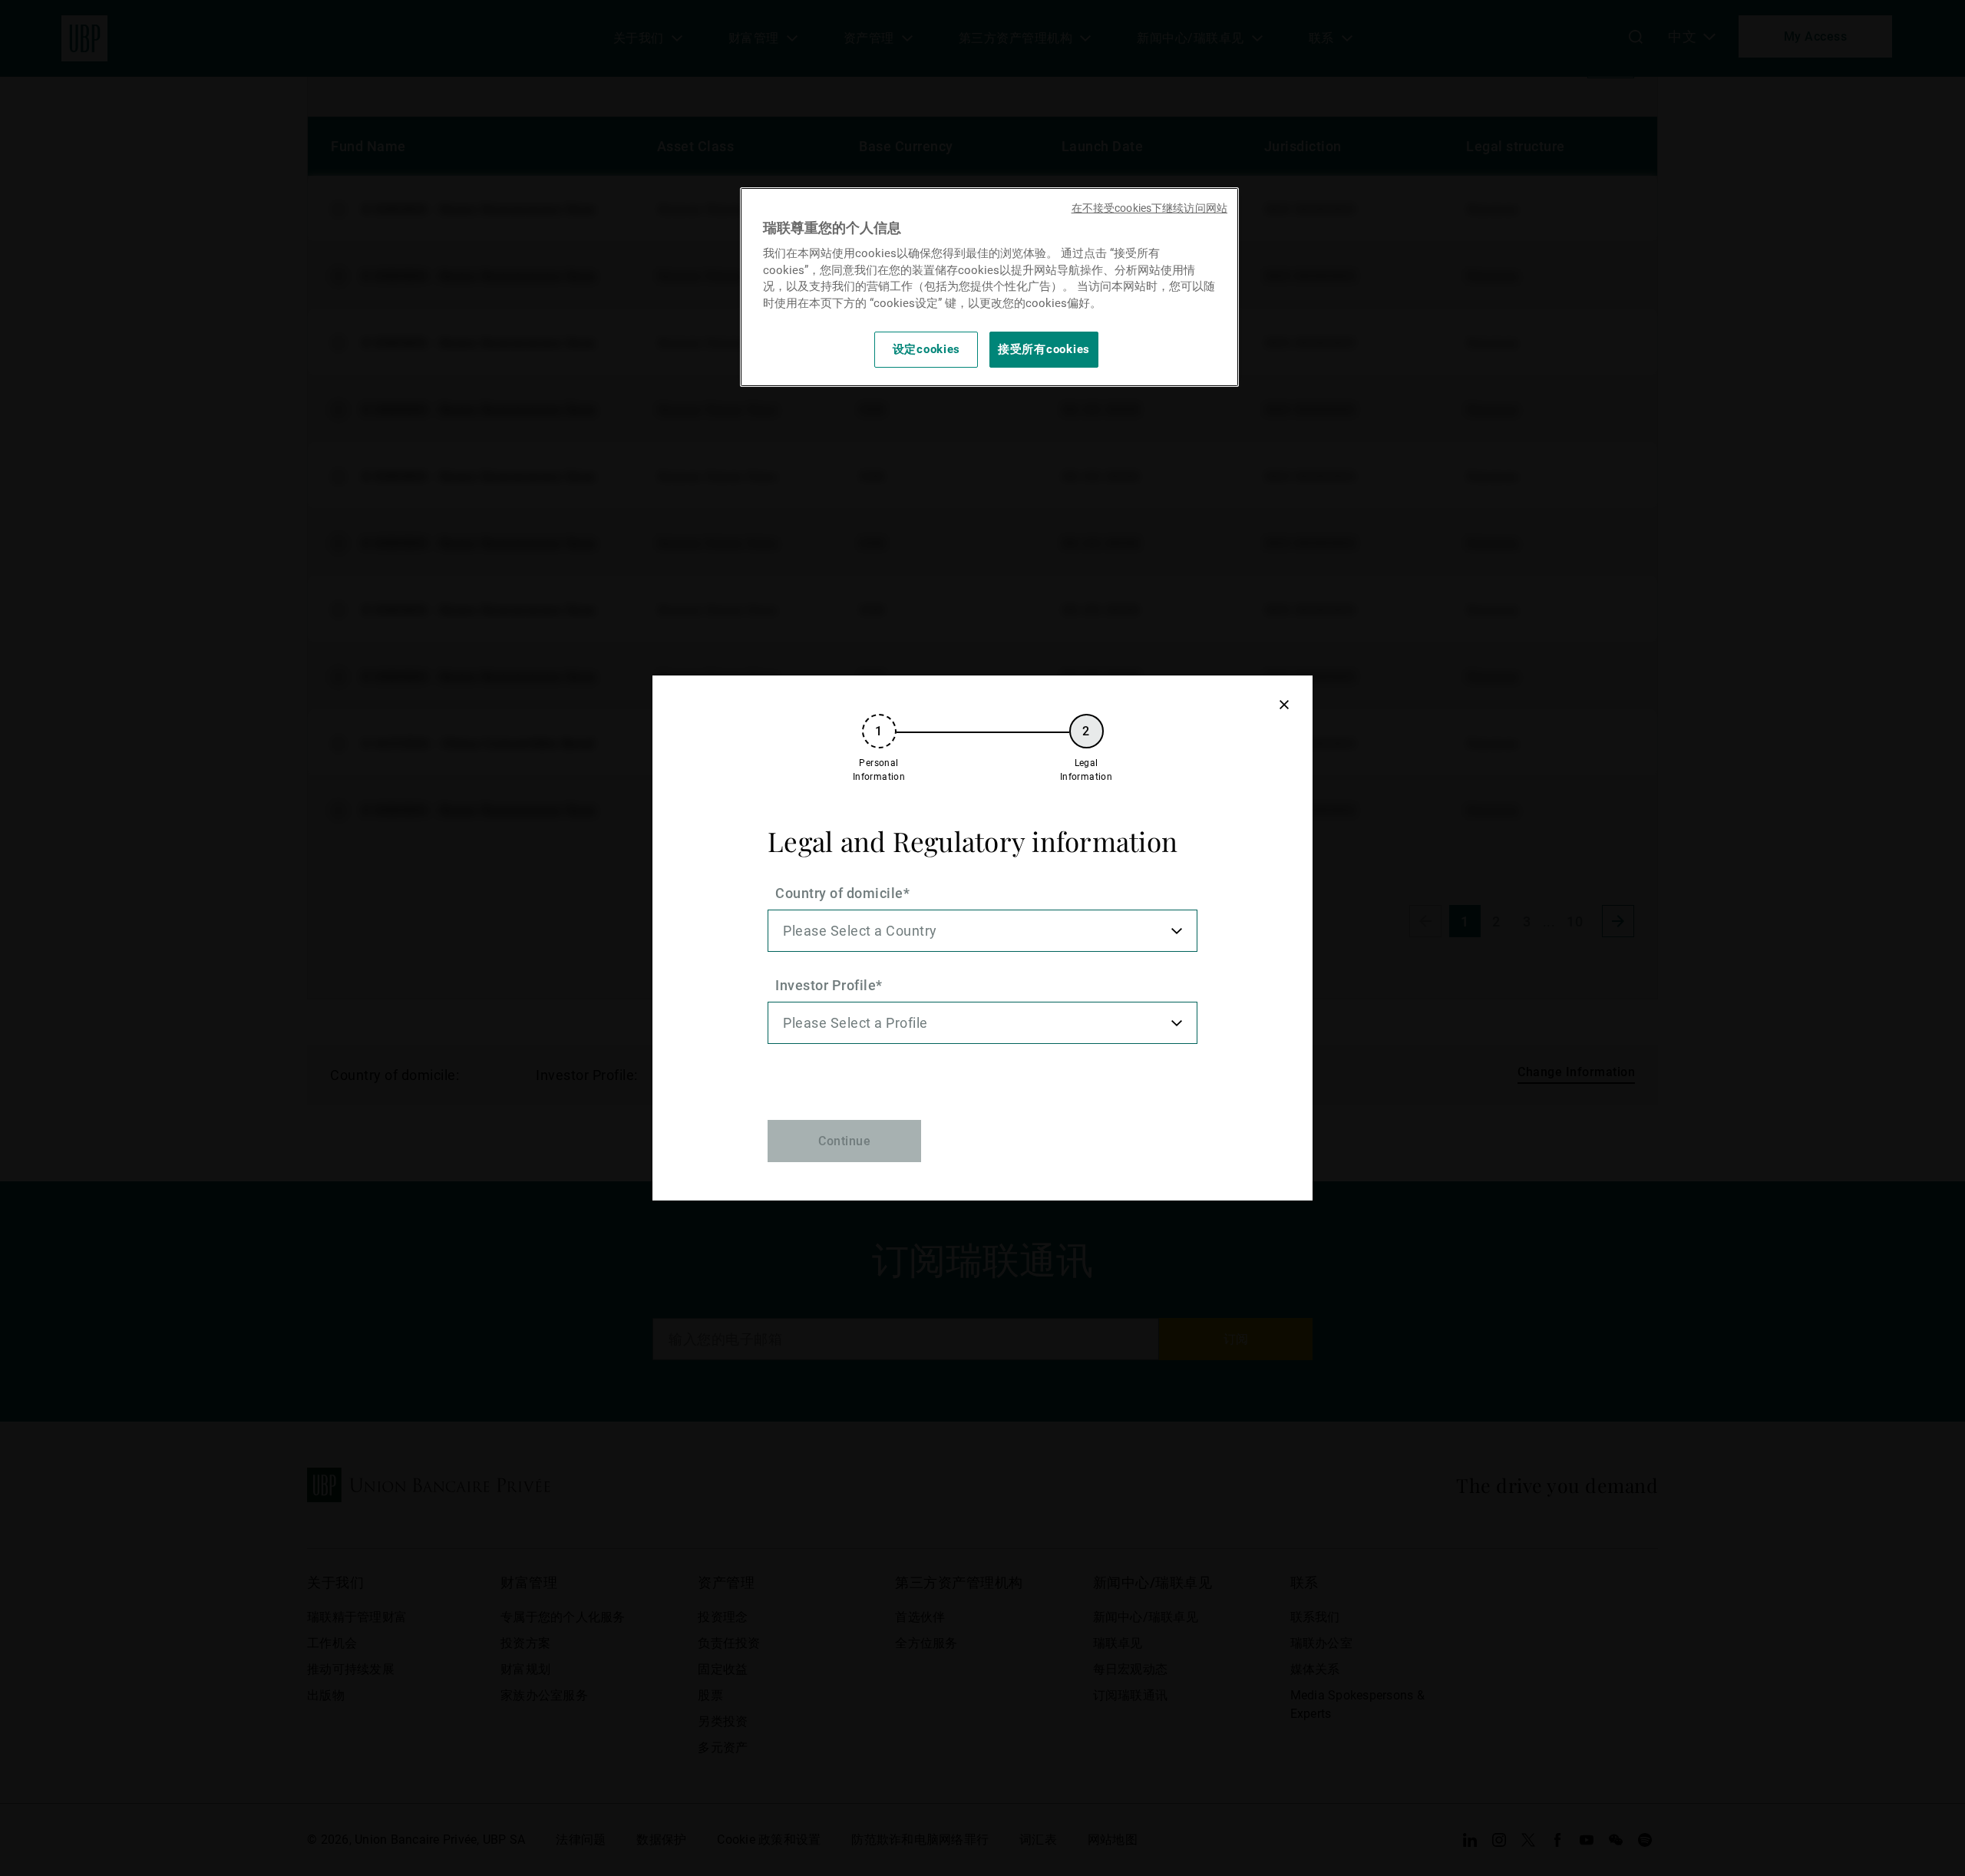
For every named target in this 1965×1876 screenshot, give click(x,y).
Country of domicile (839, 893)
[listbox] (982, 931)
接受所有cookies (1044, 349)
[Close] (1284, 704)
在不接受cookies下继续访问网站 (1149, 208)
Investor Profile (826, 985)
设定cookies (927, 349)
